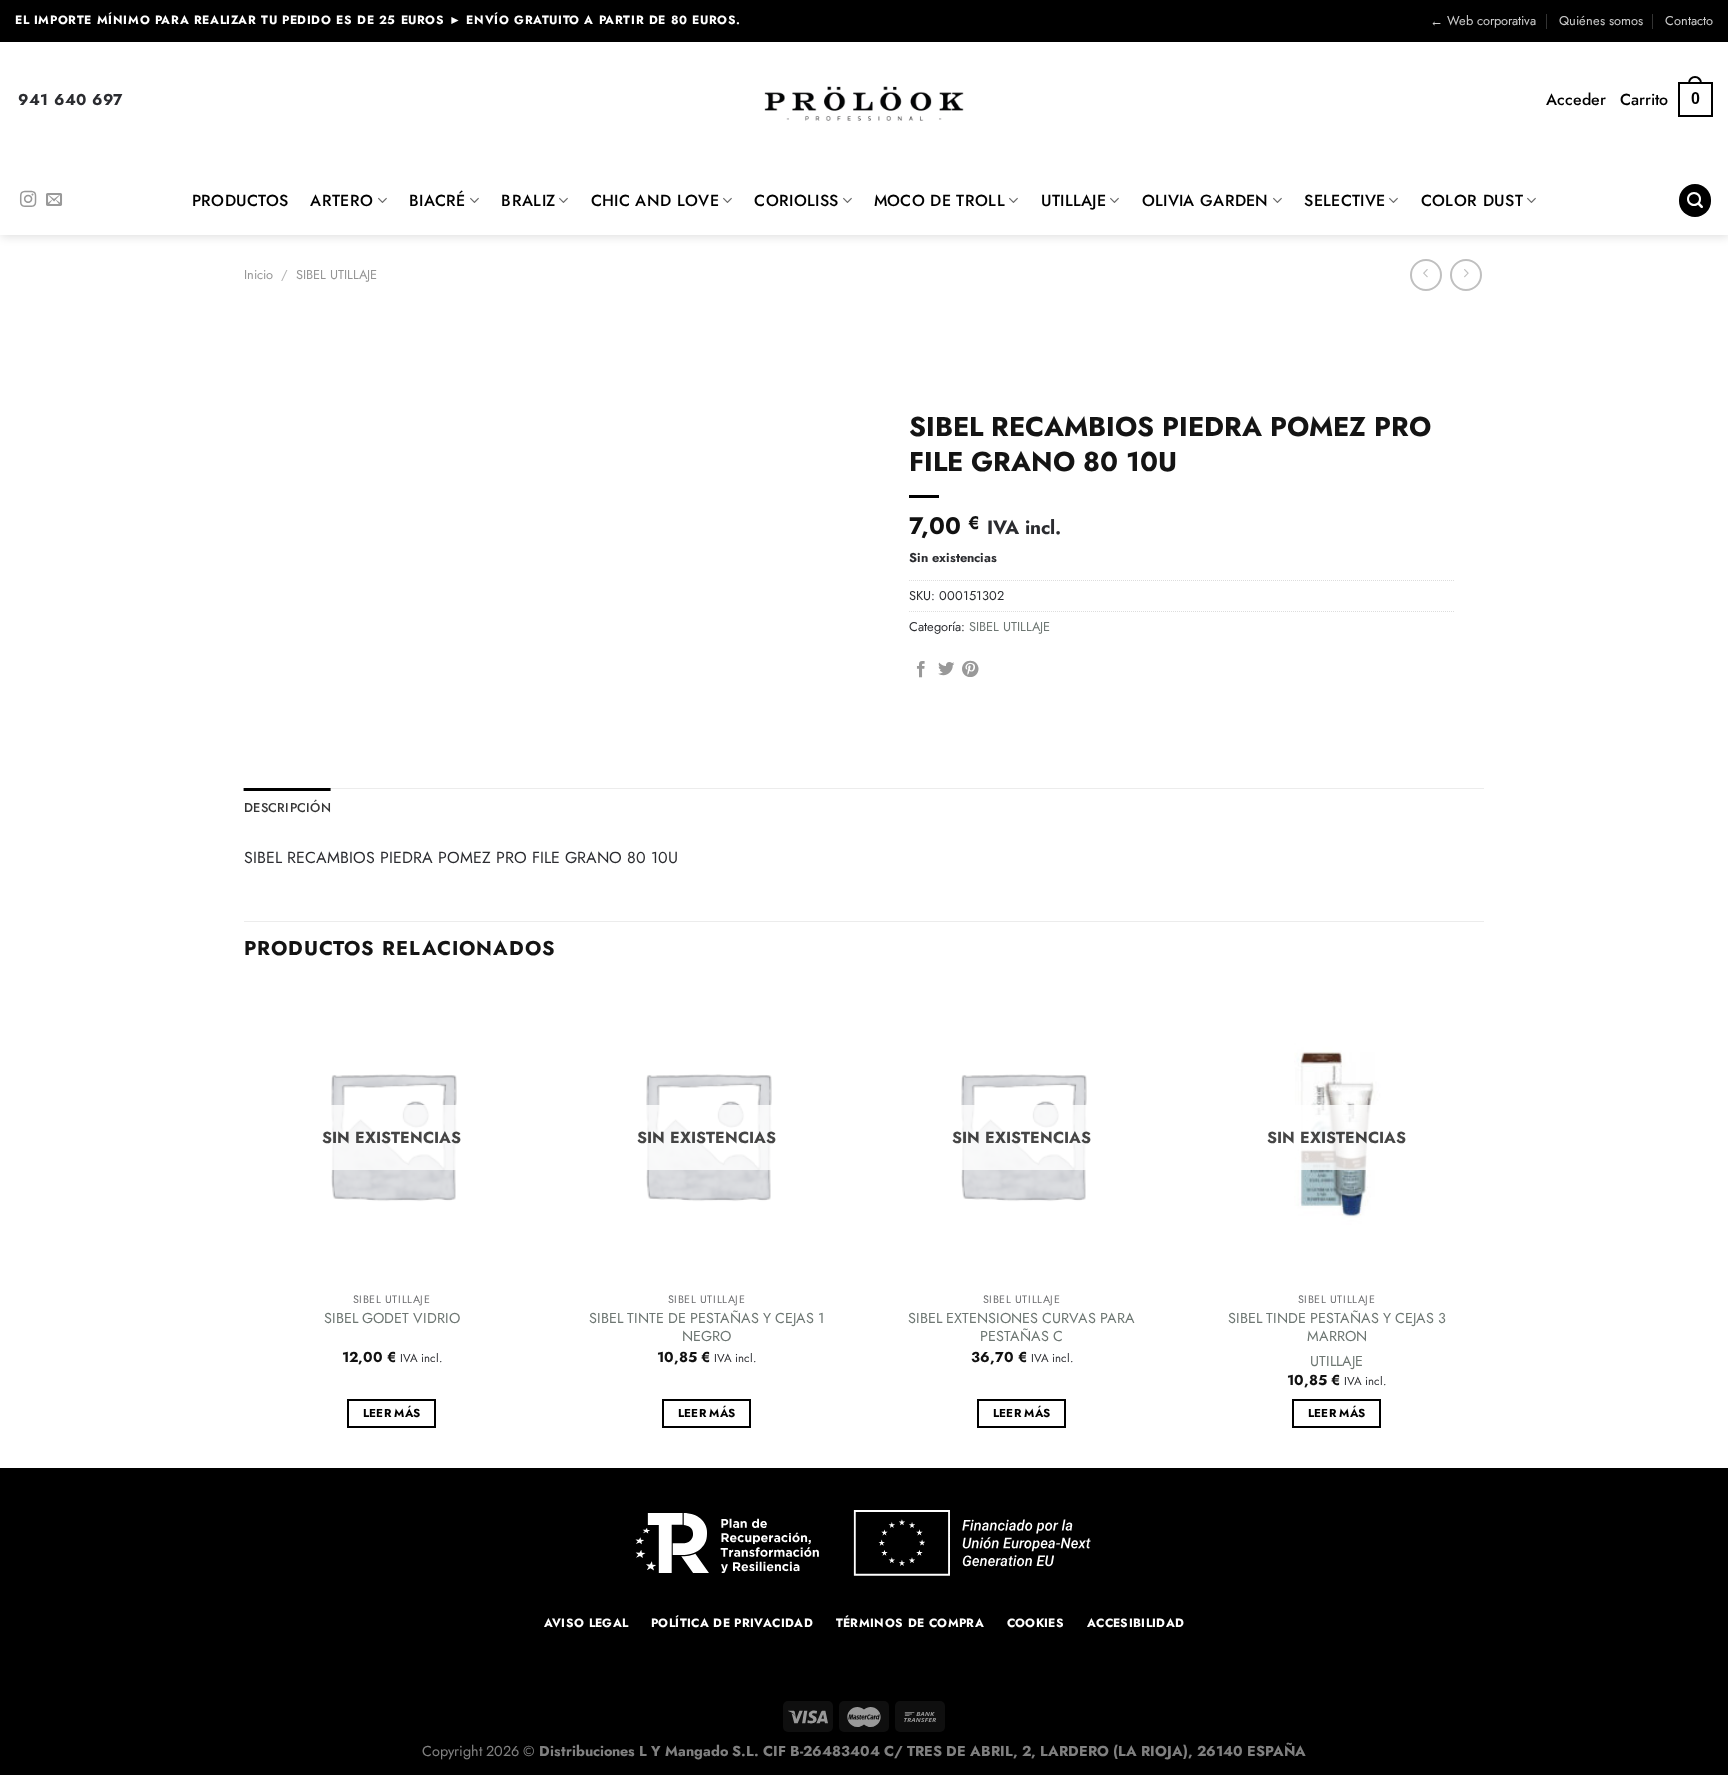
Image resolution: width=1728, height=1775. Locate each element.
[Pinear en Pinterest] (970, 670)
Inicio (258, 274)
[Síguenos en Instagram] (28, 200)
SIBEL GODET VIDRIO (392, 1318)
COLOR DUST (1472, 200)
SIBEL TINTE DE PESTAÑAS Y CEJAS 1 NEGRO (706, 1327)
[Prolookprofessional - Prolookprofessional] (864, 103)
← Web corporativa (1483, 20)
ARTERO (341, 200)
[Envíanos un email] (54, 200)
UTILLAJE (1074, 200)
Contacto (1689, 20)
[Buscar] (1695, 200)
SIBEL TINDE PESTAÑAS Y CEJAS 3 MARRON (1337, 1327)
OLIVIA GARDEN (1205, 200)
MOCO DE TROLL (939, 200)
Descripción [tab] (287, 807)
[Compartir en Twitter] (946, 670)
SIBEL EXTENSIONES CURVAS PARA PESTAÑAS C (1021, 1327)
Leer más (392, 1413)
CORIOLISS (796, 200)
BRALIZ (528, 200)
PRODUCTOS (240, 200)
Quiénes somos (1601, 20)
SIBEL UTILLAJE (336, 274)
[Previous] (245, 1225)
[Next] (1483, 1225)
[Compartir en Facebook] (921, 670)
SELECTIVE (1344, 200)
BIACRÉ (437, 200)
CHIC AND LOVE (655, 200)
